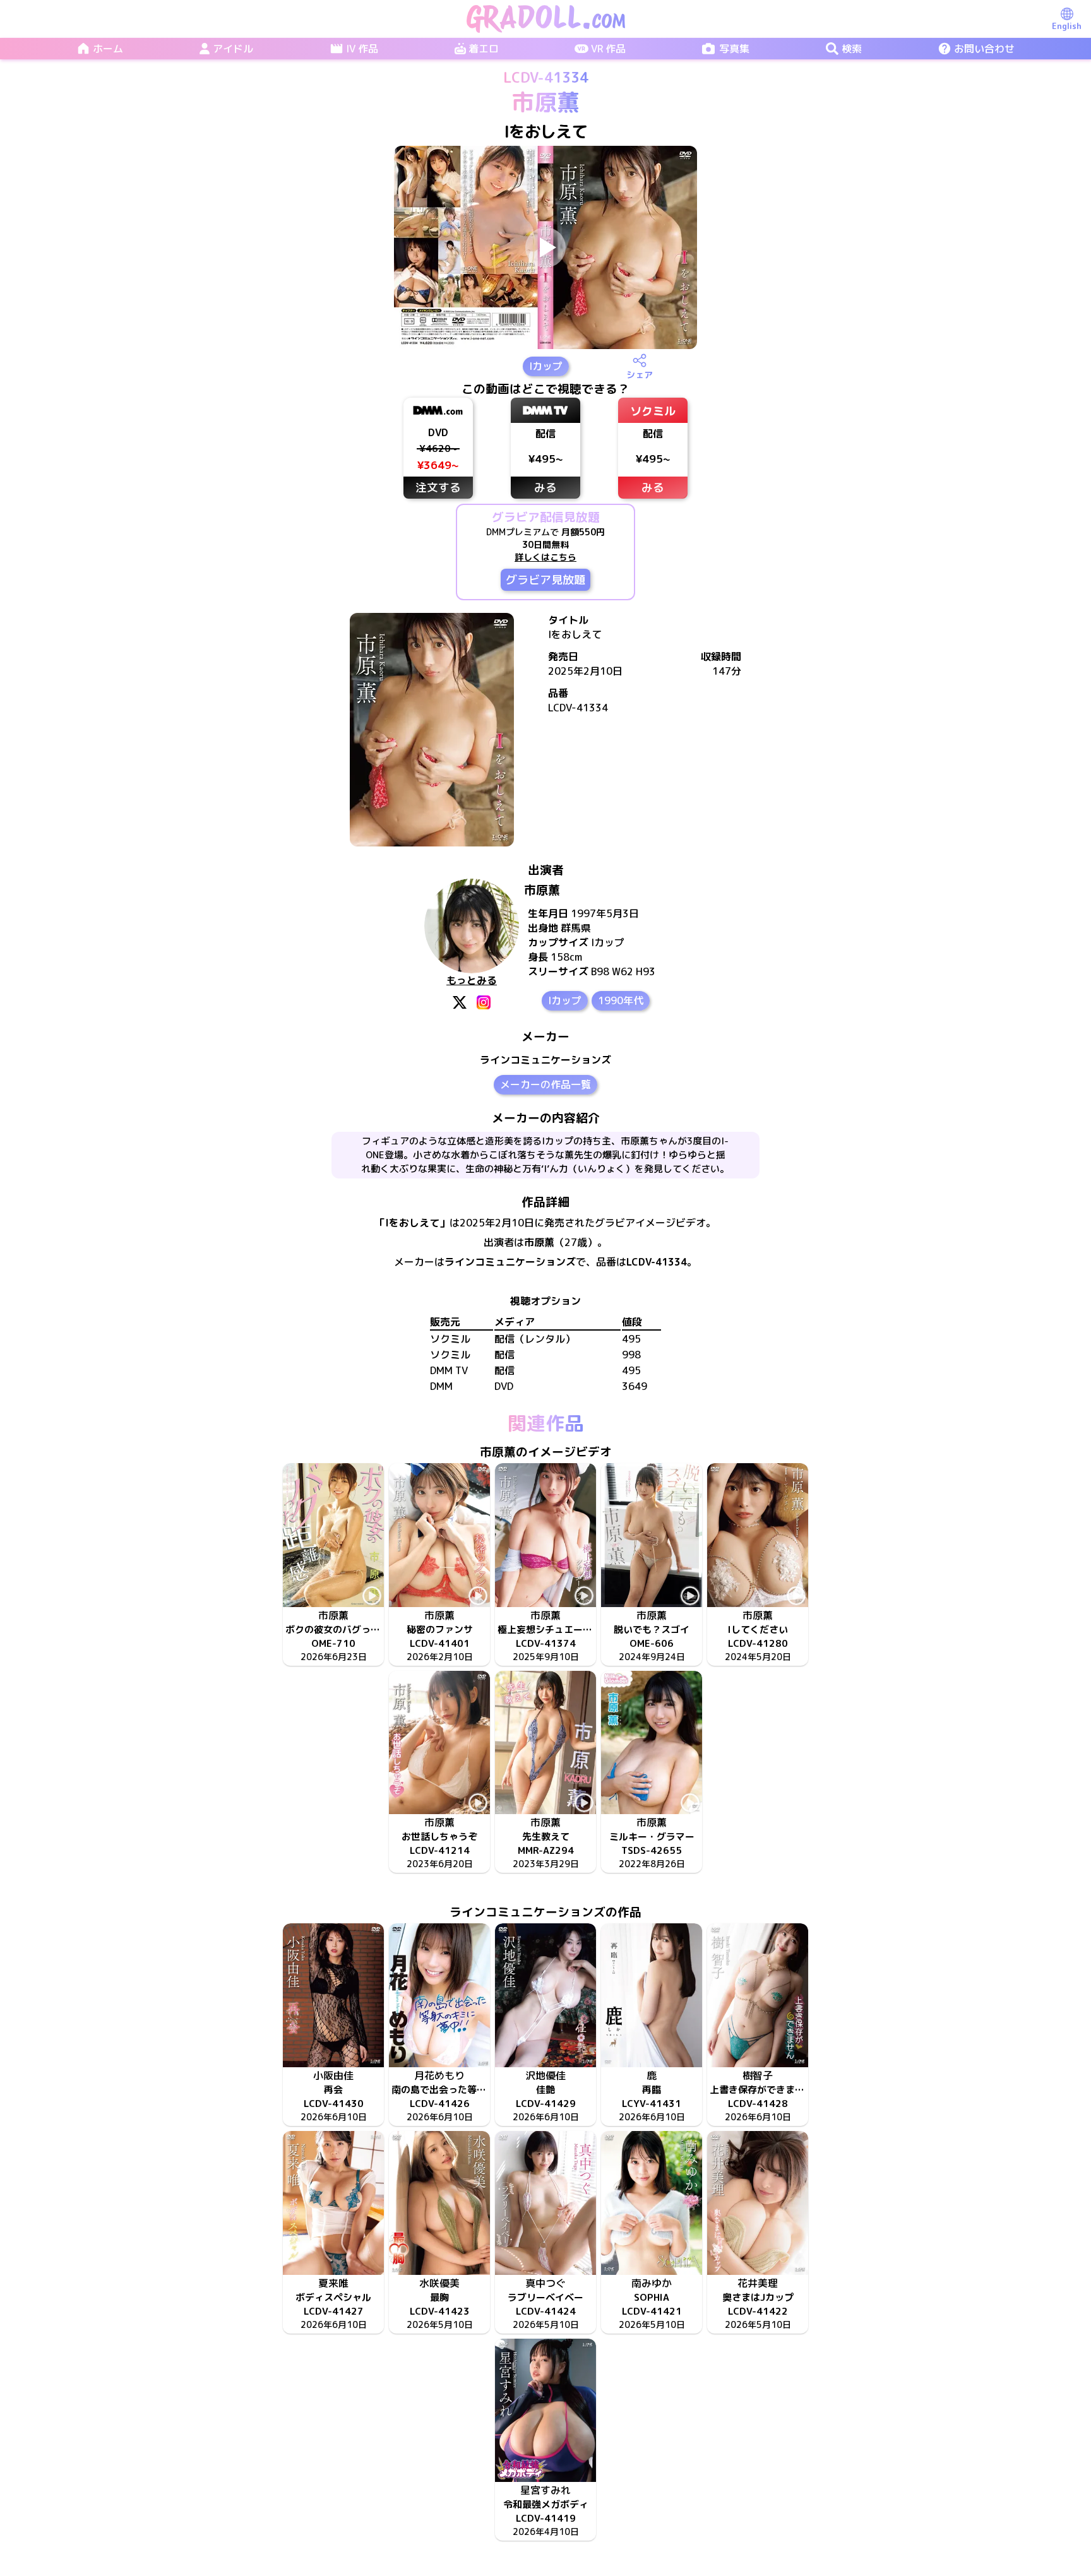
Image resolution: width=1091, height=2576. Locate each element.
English (1067, 26)
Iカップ (546, 366)
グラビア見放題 (545, 580)
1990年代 (621, 1000)
